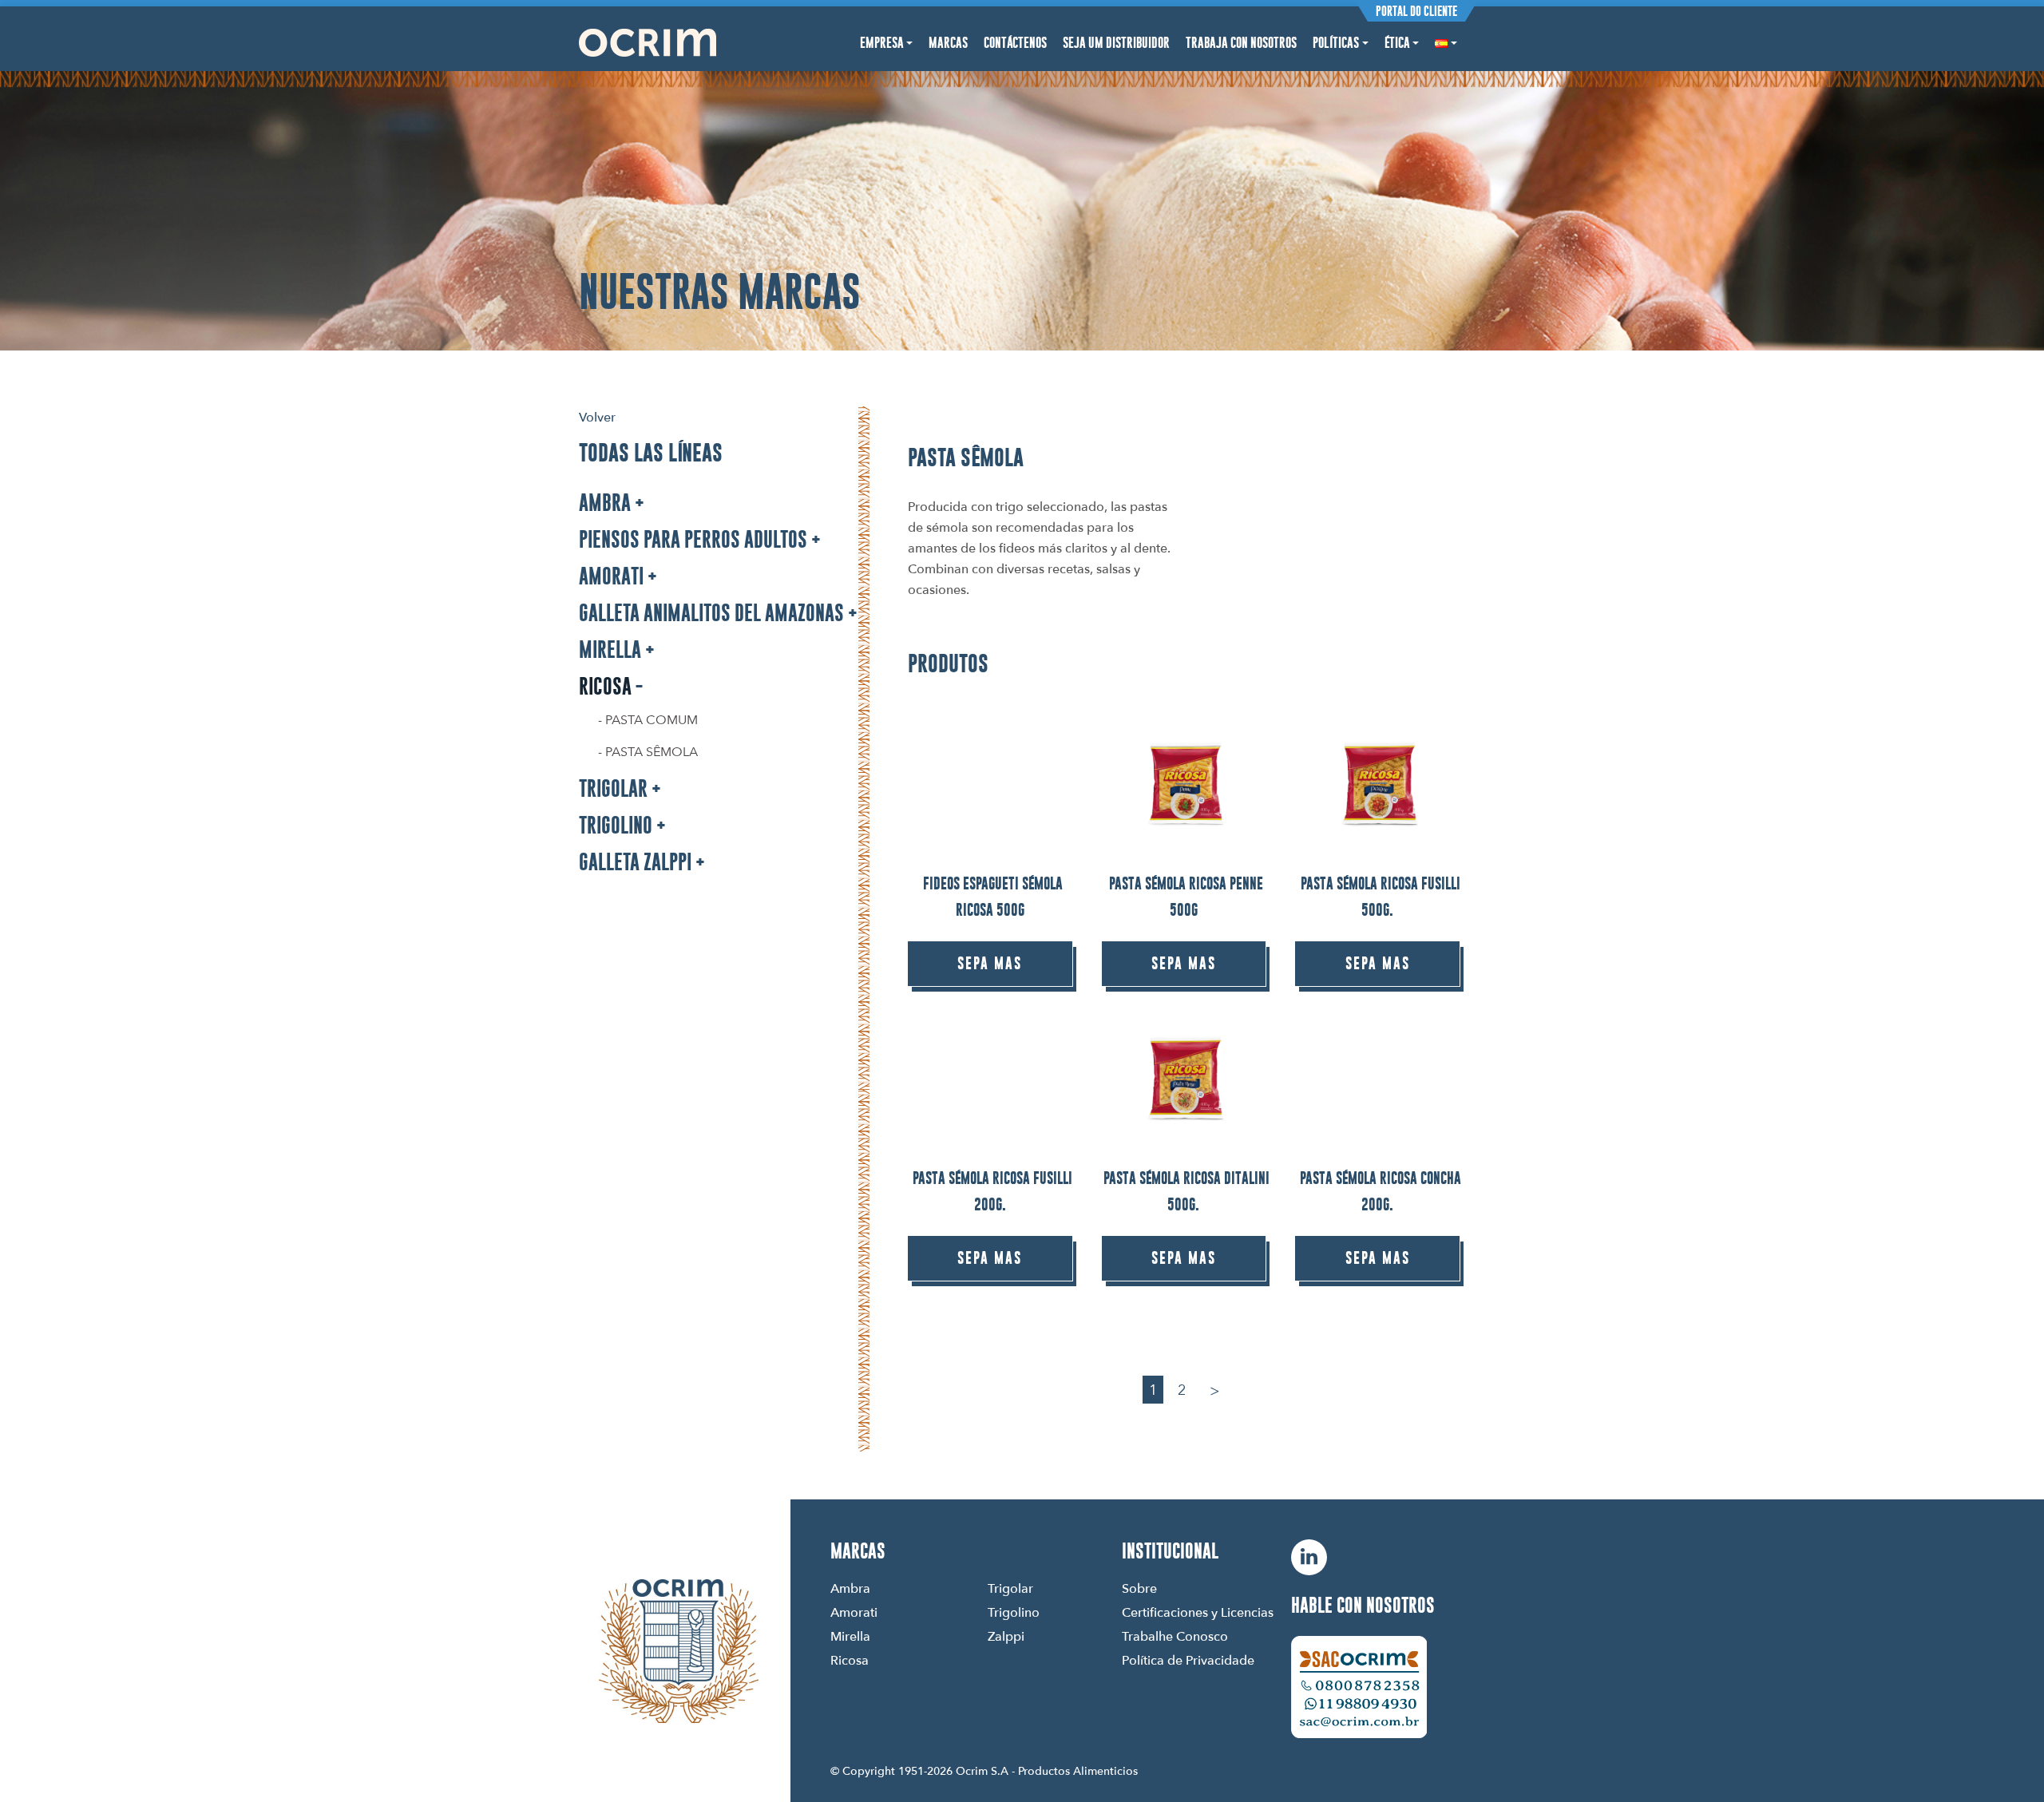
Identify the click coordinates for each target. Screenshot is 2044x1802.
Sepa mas (990, 963)
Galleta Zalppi (635, 862)
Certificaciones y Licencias (1198, 1612)
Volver (597, 417)
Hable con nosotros (1363, 1605)
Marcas (948, 43)
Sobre (1139, 1588)
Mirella (610, 650)
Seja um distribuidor (1116, 43)
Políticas (1336, 43)
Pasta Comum (652, 719)
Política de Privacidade (1188, 1660)
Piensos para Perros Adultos (693, 539)
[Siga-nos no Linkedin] (1309, 1557)
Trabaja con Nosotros (1241, 43)
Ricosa (605, 686)
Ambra (605, 503)
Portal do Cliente (1416, 11)
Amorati (611, 576)
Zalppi (1006, 1636)
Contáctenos (1015, 43)
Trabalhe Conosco (1175, 1636)
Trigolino (616, 825)
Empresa (882, 43)
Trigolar (613, 788)
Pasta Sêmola (652, 751)
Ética (1397, 43)
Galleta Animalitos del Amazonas (711, 613)
